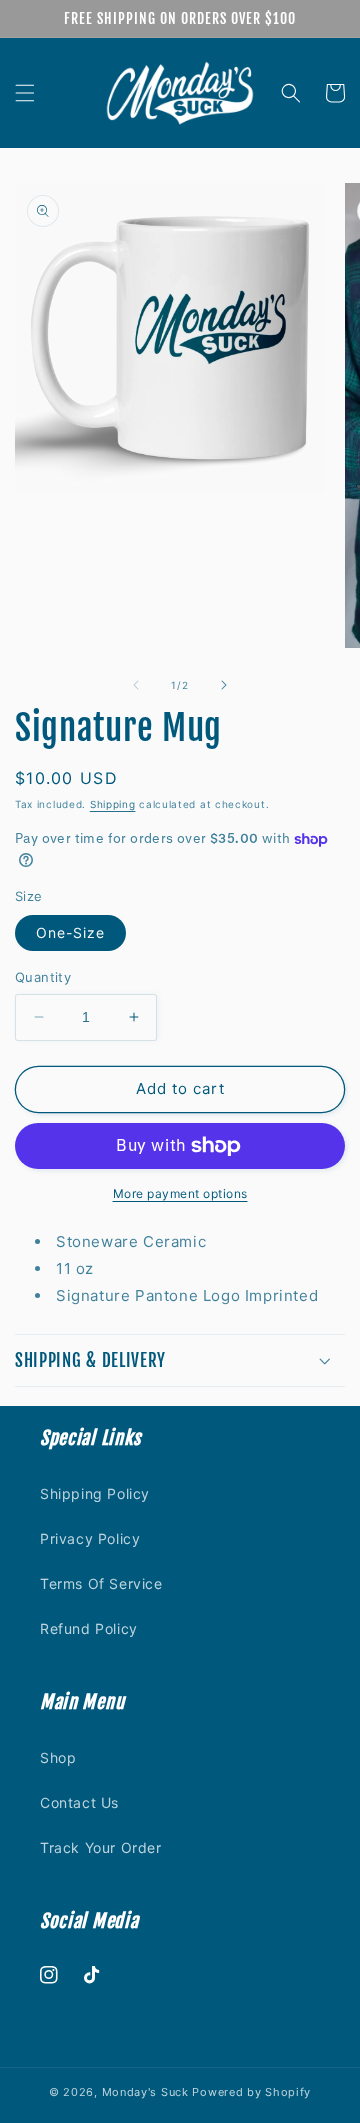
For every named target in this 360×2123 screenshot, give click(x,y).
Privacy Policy (90, 1538)
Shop (58, 1757)
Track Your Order (101, 1847)
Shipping (113, 804)
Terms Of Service (101, 1583)
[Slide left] (136, 685)
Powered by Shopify (251, 2092)
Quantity (43, 977)
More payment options (180, 1193)
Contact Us (79, 1802)
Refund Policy (89, 1628)
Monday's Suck (145, 2092)
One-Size (70, 932)
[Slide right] (224, 685)
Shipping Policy (95, 1493)
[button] (25, 93)
